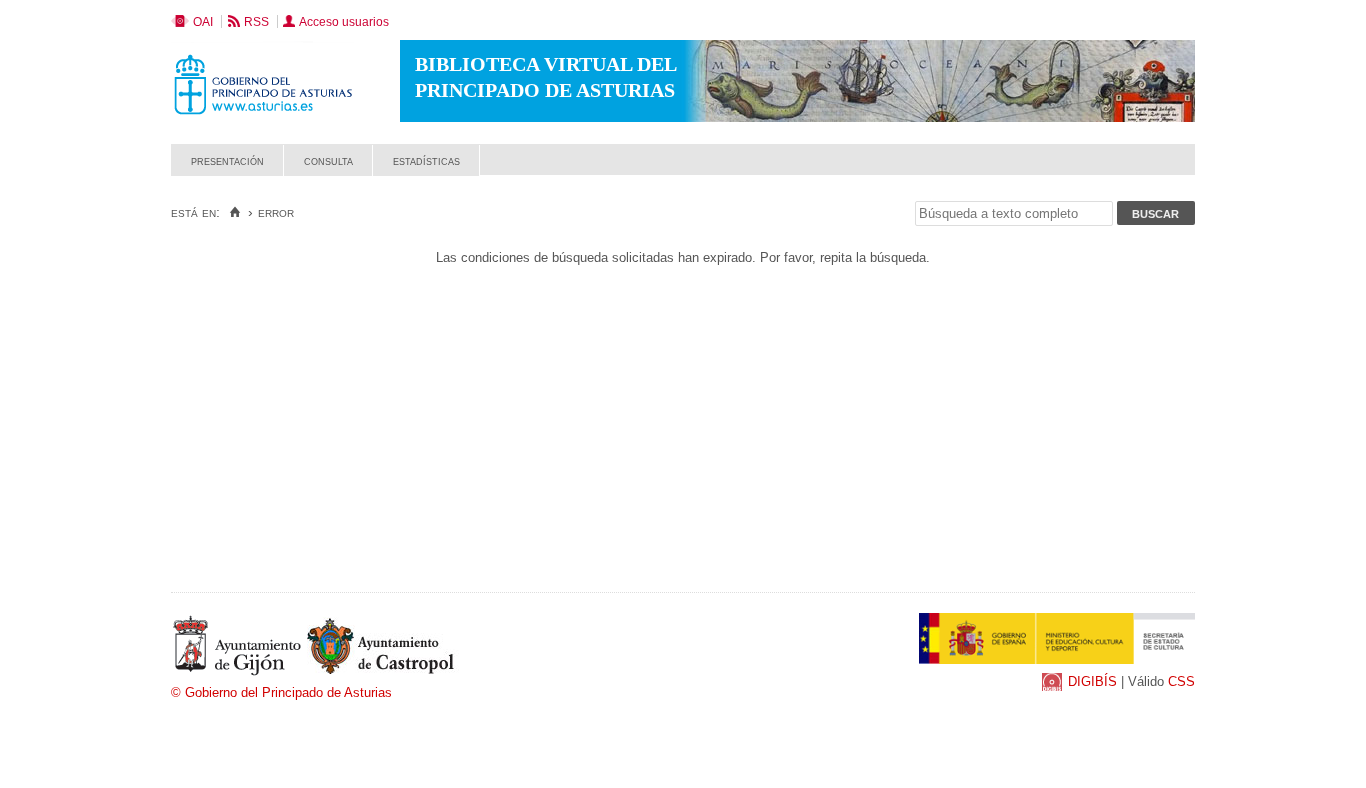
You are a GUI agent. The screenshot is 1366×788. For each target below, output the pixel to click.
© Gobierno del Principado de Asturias (281, 692)
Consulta (328, 160)
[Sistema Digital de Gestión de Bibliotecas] (1160, 170)
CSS (1181, 681)
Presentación (227, 160)
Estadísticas (426, 160)
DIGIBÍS (1092, 681)
